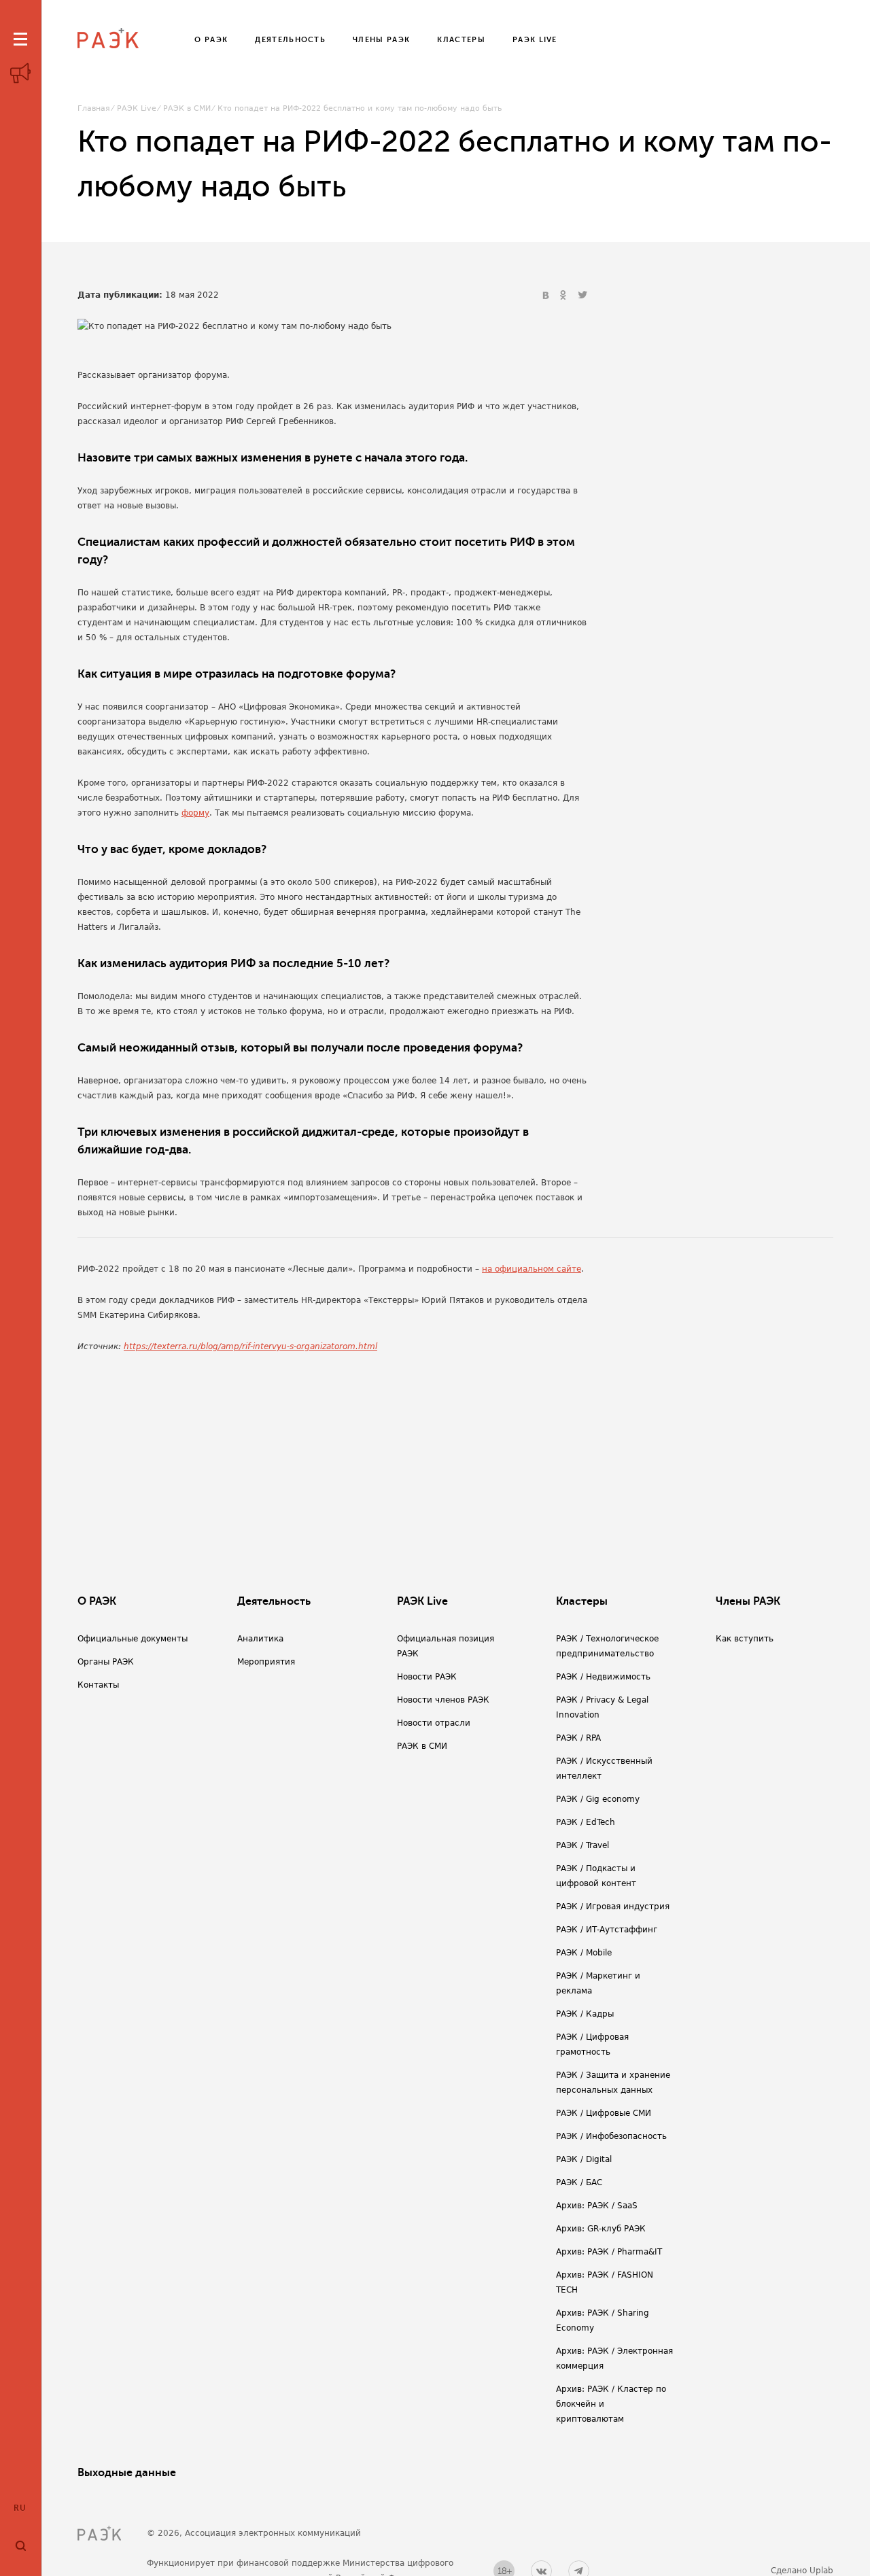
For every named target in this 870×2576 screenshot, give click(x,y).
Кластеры (582, 1601)
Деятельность (274, 1601)
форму (195, 813)
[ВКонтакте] (547, 296)
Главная (94, 108)
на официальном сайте (532, 1269)
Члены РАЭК (748, 1601)
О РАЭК (97, 1601)
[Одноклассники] (565, 296)
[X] (582, 296)
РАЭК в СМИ (187, 108)
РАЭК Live (137, 108)
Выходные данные (127, 2473)
